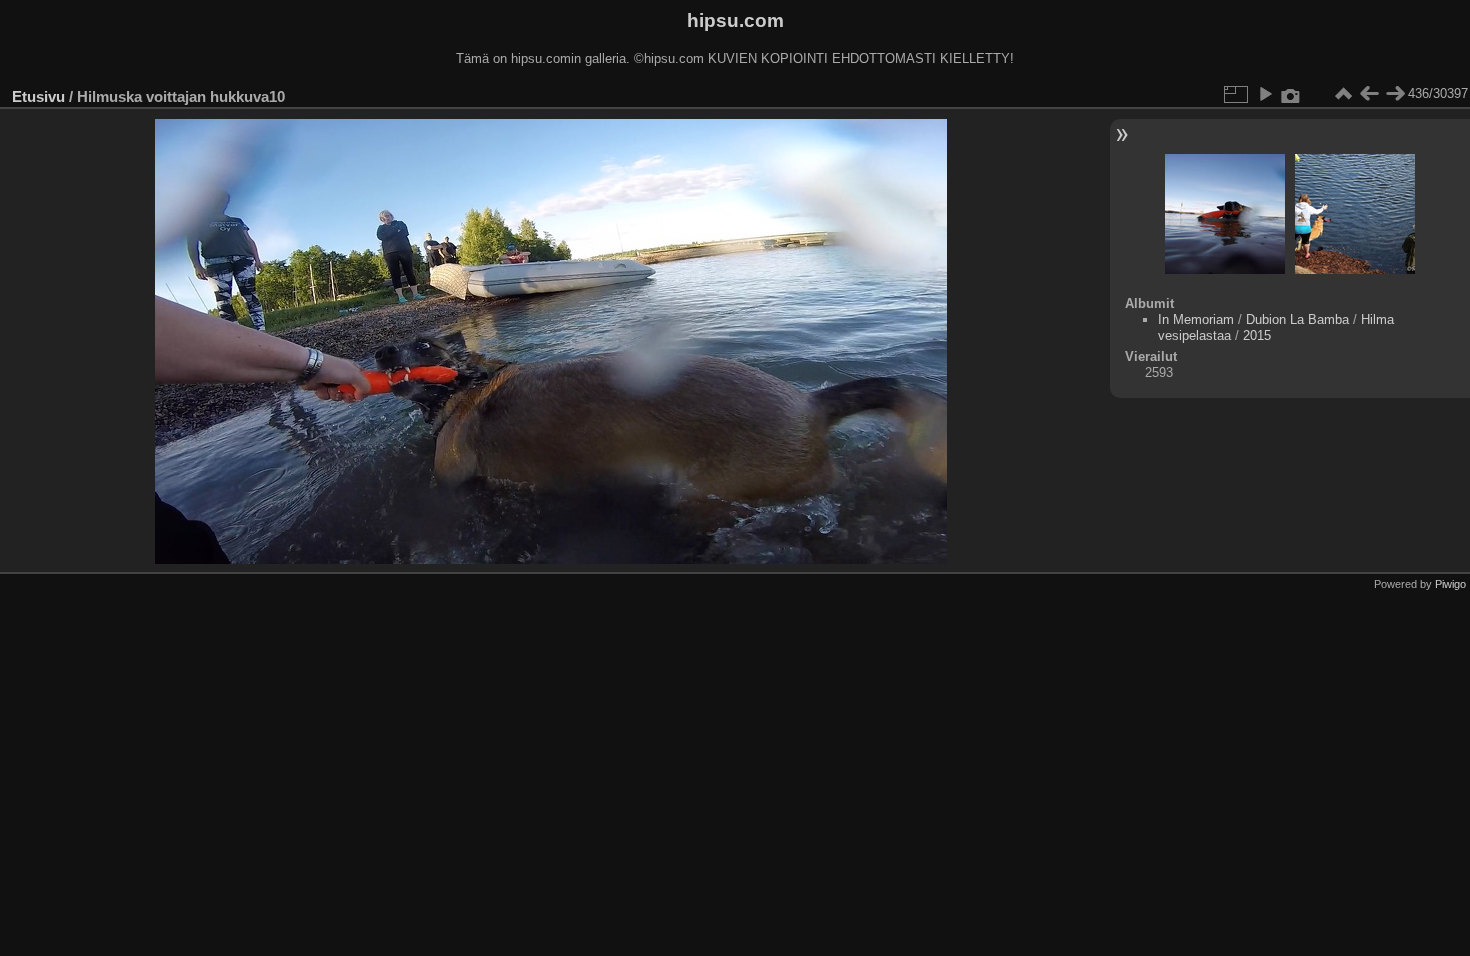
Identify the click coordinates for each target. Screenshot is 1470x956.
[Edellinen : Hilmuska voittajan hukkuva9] (1369, 94)
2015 (1257, 335)
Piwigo (1450, 584)
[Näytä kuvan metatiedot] (1291, 94)
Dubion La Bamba (1297, 319)
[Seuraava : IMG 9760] (1395, 94)
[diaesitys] (1265, 94)
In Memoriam (1196, 319)
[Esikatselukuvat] (1343, 94)
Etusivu (38, 96)
